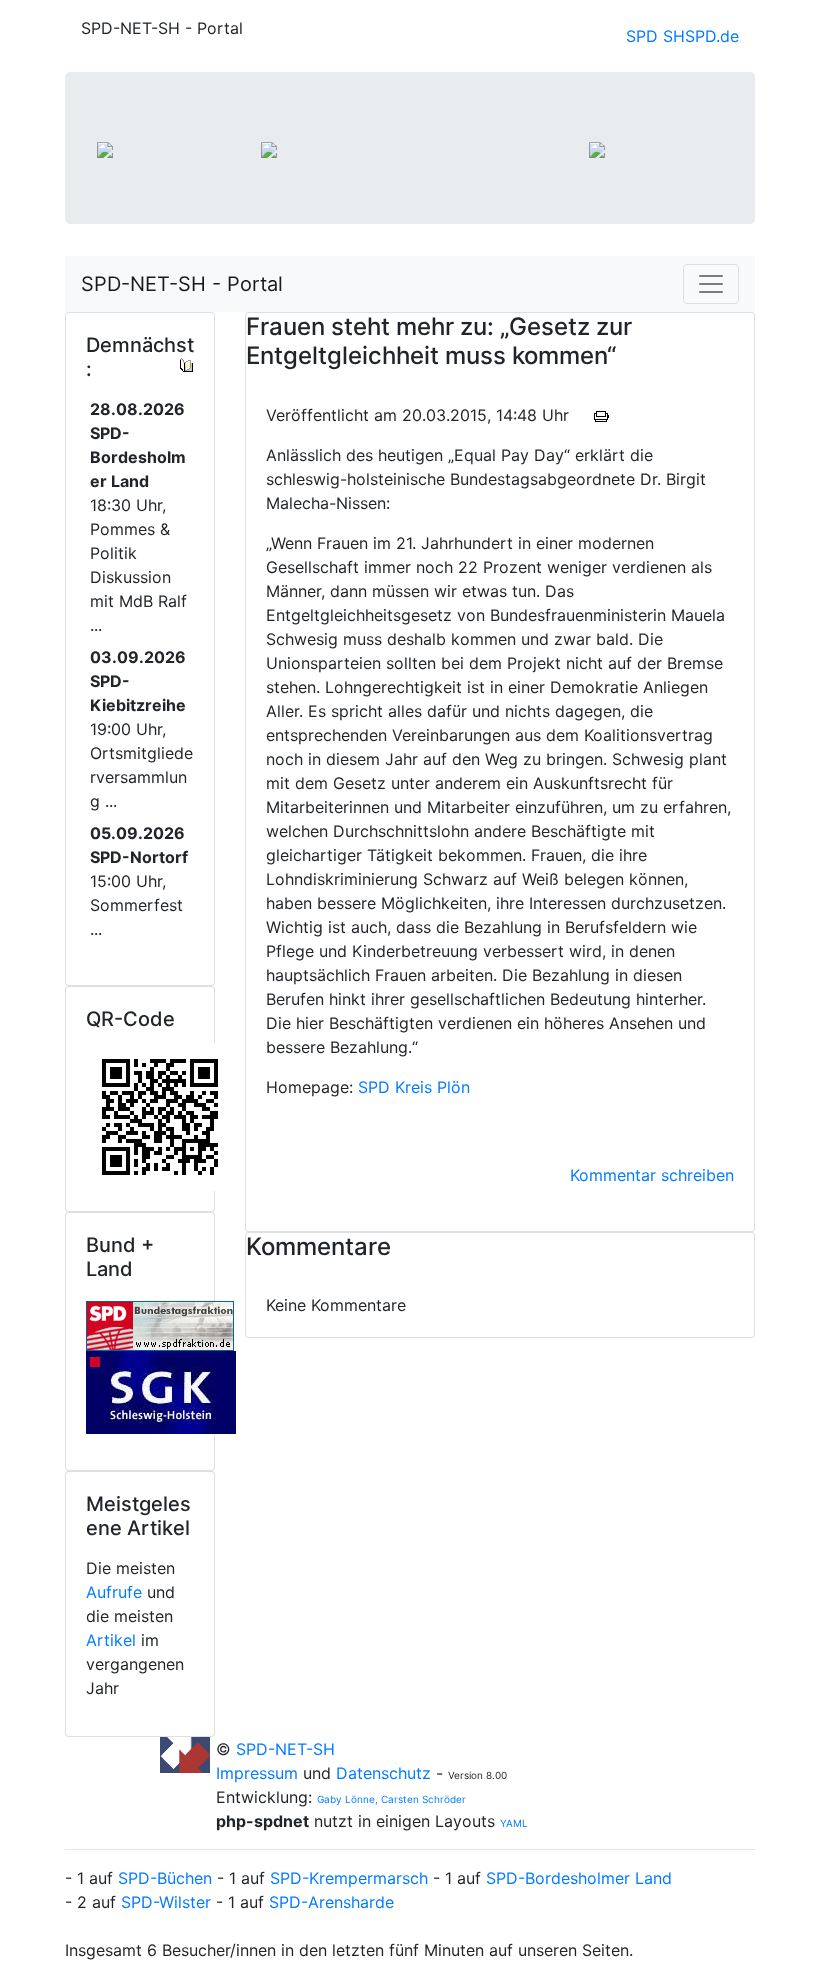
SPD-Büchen (165, 1878)
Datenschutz (383, 1773)
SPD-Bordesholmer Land (579, 1878)
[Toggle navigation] (711, 284)
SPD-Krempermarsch (349, 1878)
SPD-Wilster (166, 1902)
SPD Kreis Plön (414, 1087)
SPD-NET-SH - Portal (182, 284)
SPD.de (712, 36)
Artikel (111, 1640)
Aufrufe (114, 1592)
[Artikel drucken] (601, 415)
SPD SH (655, 36)
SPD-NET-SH (285, 1749)
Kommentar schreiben (652, 1175)
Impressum (259, 1773)
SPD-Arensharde (331, 1902)
